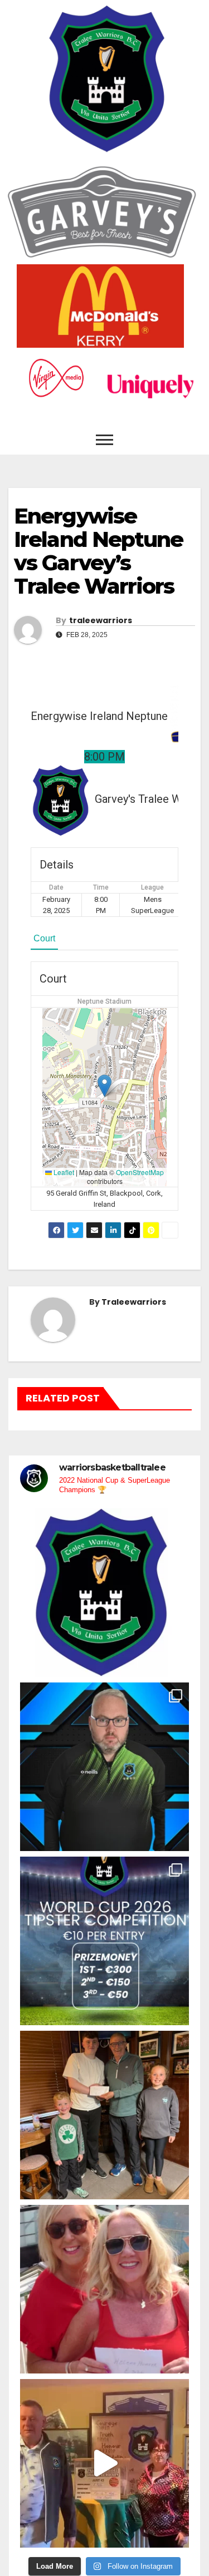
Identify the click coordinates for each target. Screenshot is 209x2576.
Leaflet (63, 1172)
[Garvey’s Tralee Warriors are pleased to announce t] (104, 1767)
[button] (104, 1086)
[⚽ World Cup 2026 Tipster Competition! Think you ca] (104, 1941)
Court (44, 938)
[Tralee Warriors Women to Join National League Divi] (104, 1593)
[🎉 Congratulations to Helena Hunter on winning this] (104, 2289)
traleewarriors (101, 620)
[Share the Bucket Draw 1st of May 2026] (104, 2463)
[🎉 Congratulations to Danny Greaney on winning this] (104, 2115)
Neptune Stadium (104, 1001)
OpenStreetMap (140, 1172)
